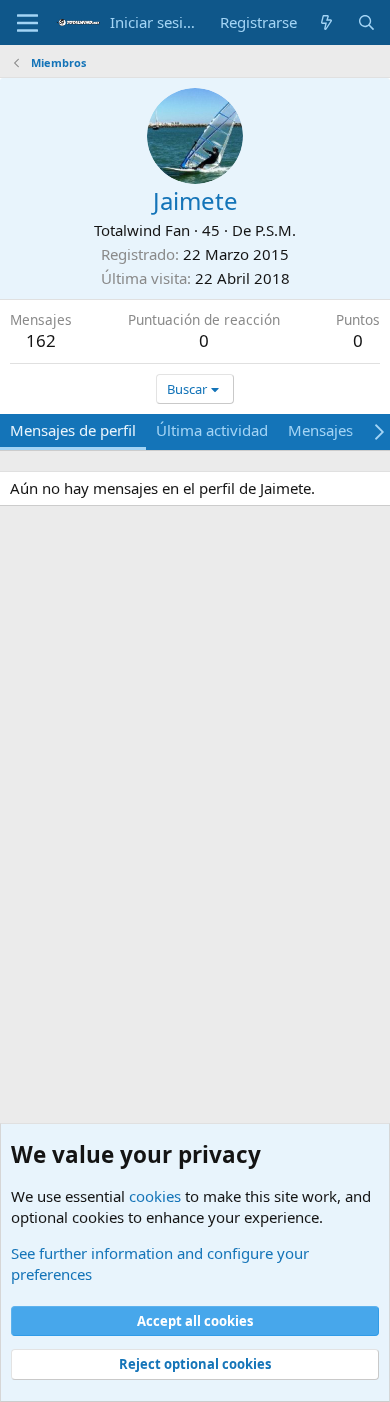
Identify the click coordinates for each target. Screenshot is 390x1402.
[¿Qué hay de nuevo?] (326, 22)
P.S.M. (275, 230)
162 (41, 340)
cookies (155, 1196)
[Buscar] (366, 22)
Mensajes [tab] (320, 430)
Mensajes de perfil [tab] (73, 430)
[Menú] (27, 23)
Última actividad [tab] (212, 430)
